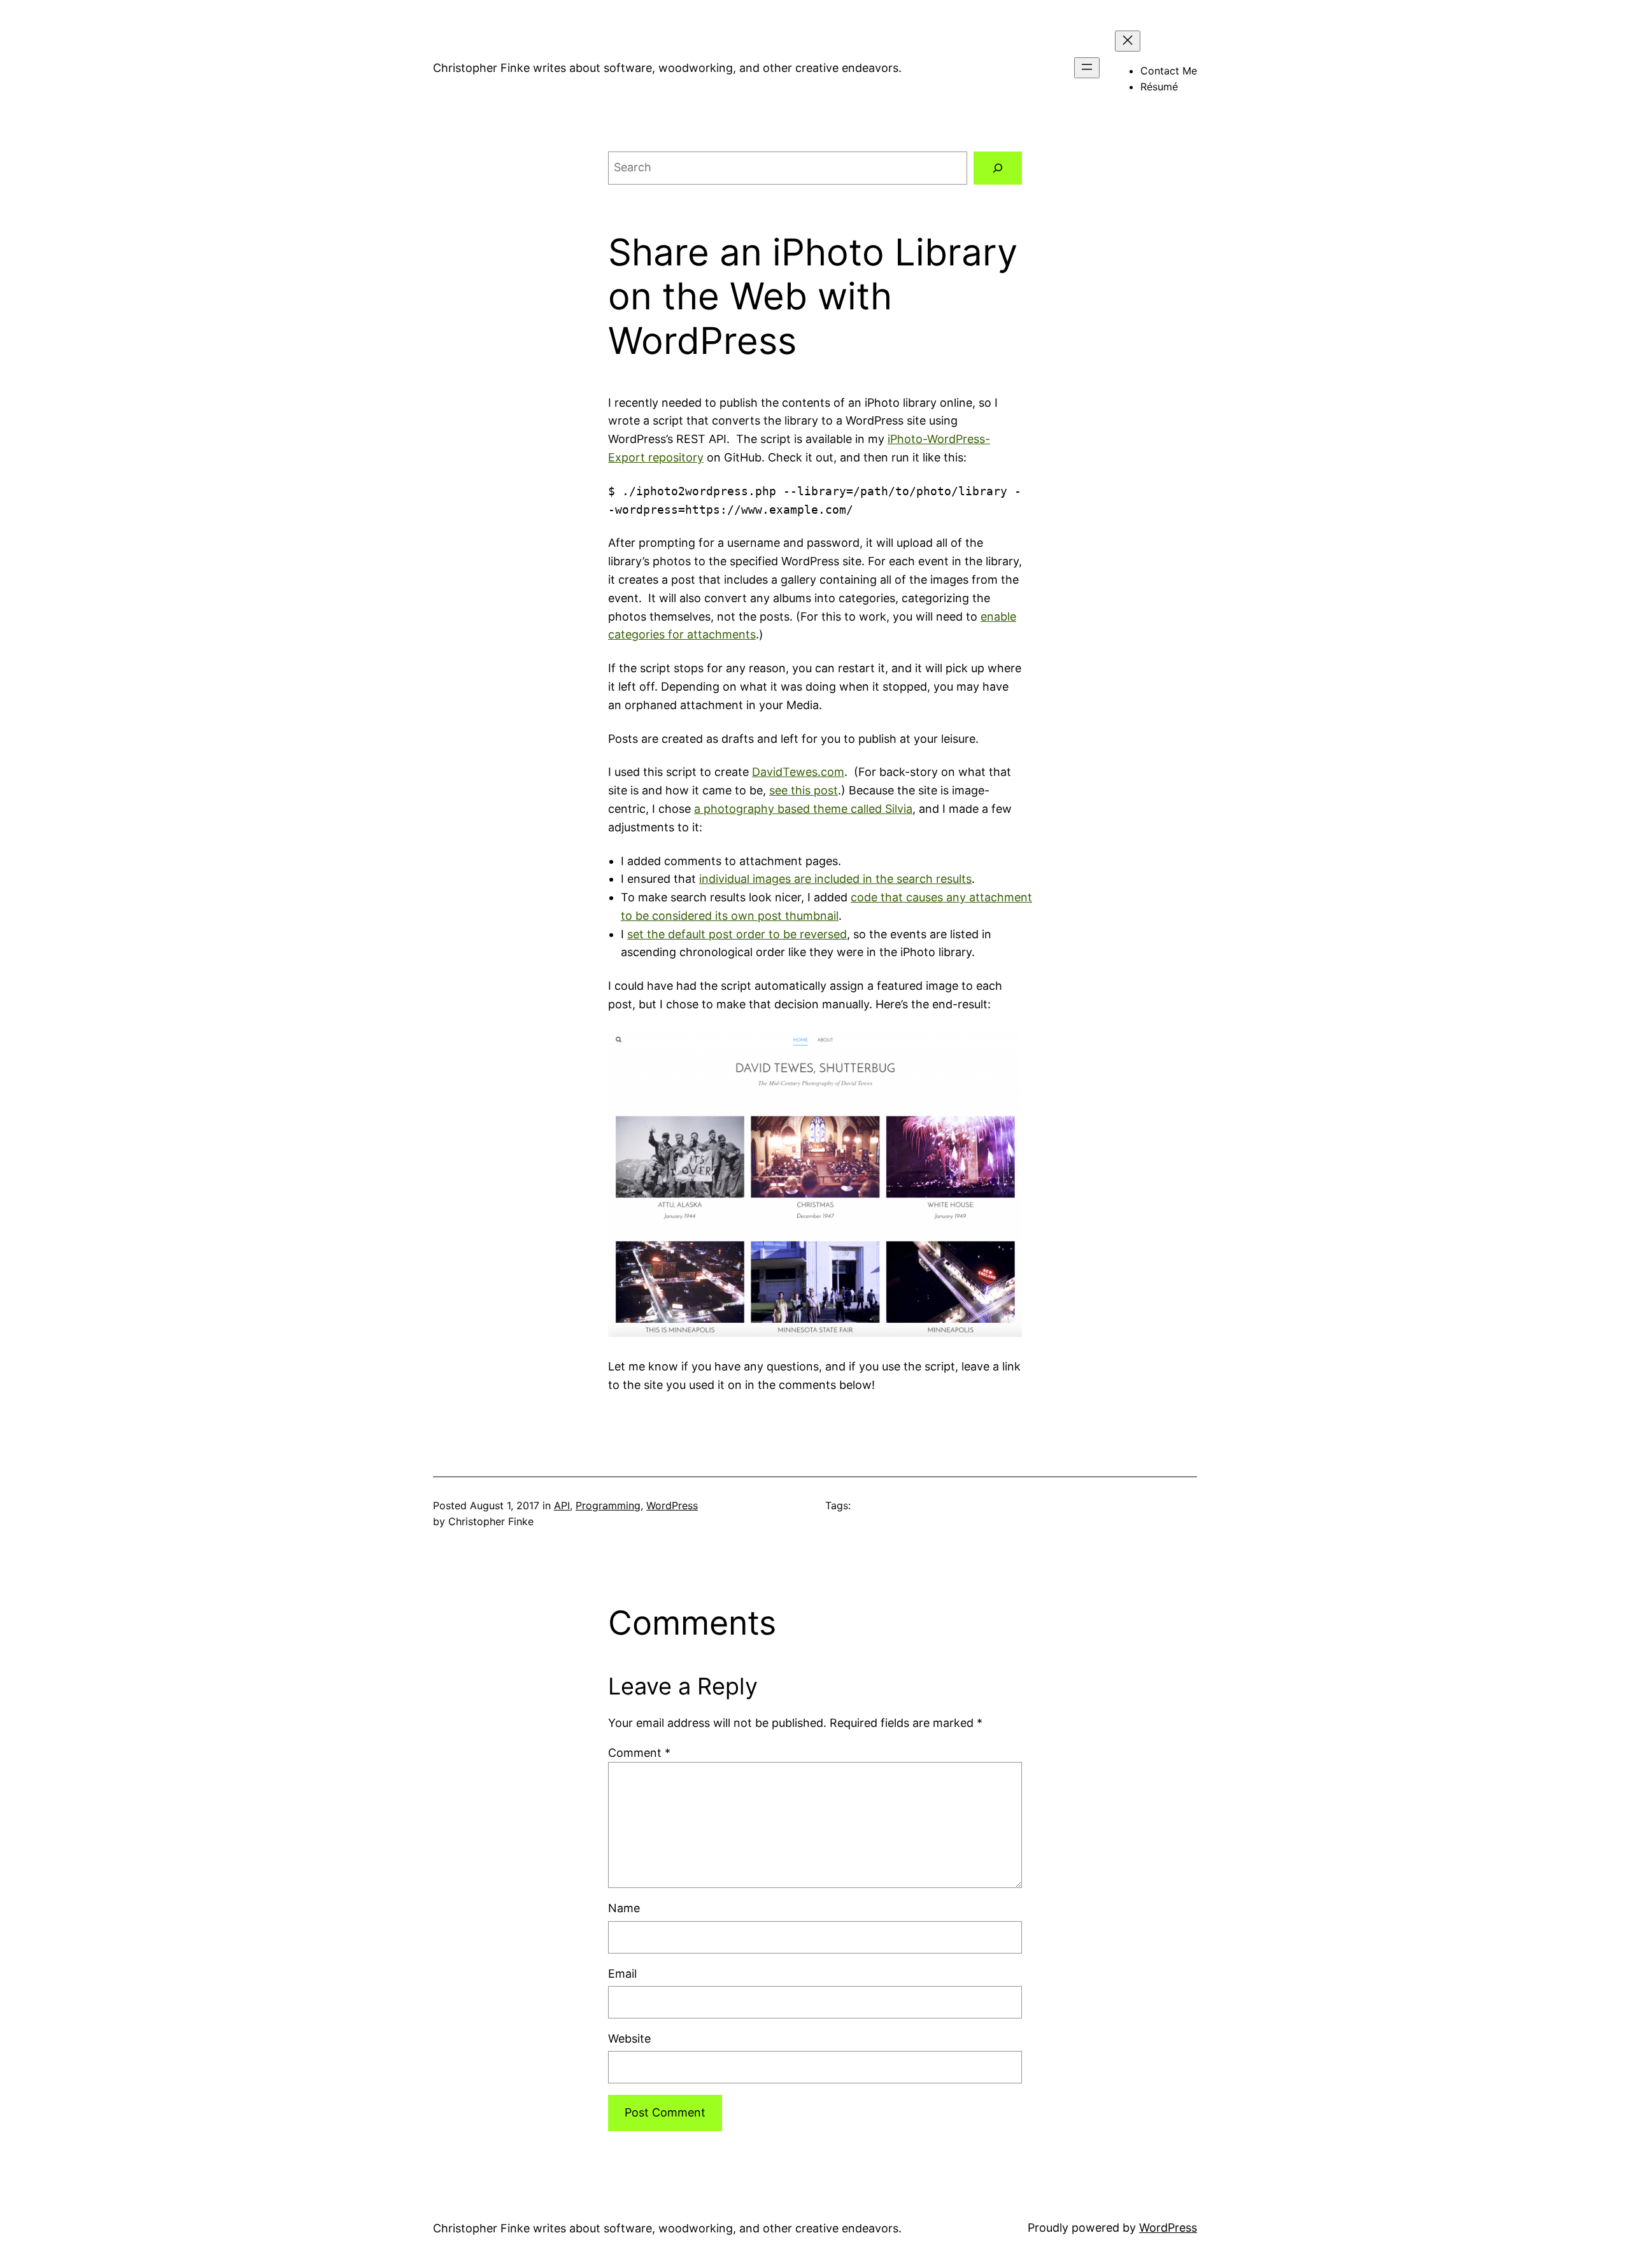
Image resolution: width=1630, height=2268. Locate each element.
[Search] (998, 168)
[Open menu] (1087, 68)
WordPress (672, 1505)
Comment (639, 1753)
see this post (804, 790)
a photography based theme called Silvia (803, 809)
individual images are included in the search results (835, 879)
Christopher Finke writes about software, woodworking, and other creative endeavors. (667, 68)
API (562, 1505)
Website (629, 2039)
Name (624, 1908)
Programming (608, 1505)
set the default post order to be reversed (737, 934)
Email (622, 1974)
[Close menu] (1128, 41)
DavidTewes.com (798, 772)
